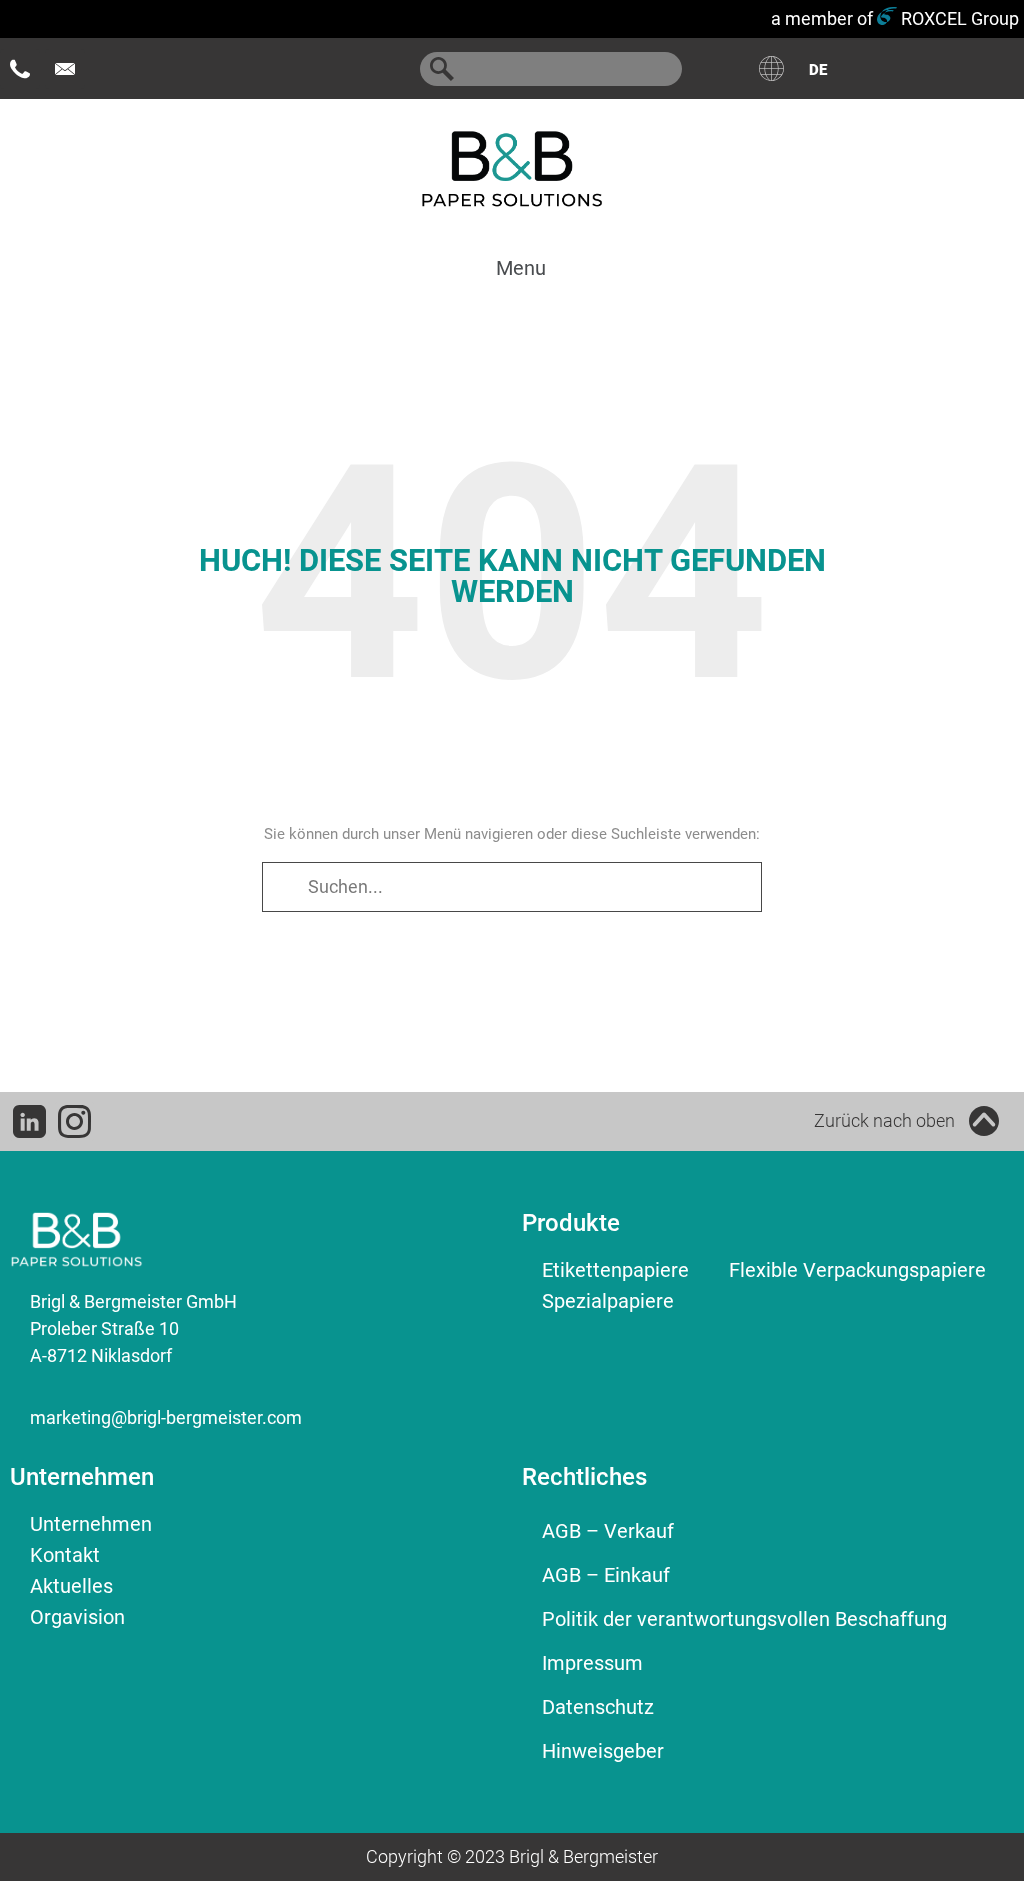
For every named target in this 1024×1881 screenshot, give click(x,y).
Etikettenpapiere (615, 1270)
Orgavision (77, 1617)
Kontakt (65, 1555)
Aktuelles (71, 1586)
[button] (507, 267)
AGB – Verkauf (608, 1531)
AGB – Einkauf (606, 1575)
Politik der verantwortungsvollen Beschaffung (744, 1619)
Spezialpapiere (608, 1301)
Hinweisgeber (603, 1751)
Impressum (592, 1663)
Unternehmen (91, 1524)
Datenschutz (598, 1707)
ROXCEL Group (958, 18)
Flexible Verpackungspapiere (857, 1270)
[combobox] (551, 69)
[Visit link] (655, 1121)
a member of (822, 18)
